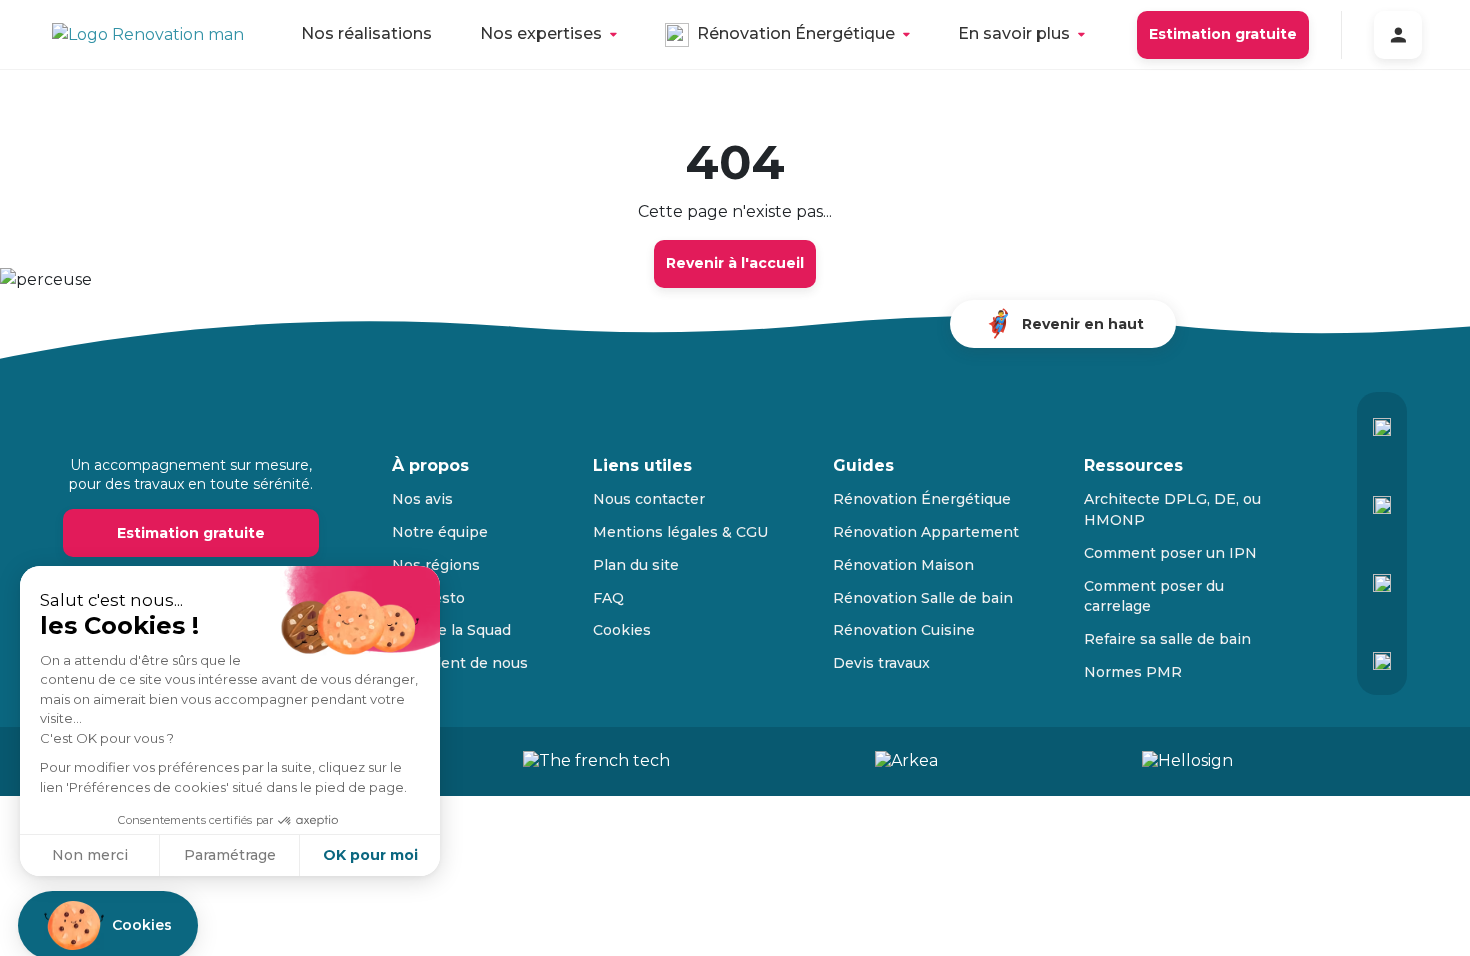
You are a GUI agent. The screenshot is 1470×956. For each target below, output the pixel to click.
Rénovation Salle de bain (923, 598)
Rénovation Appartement (926, 532)
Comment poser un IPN (1170, 553)
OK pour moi (370, 855)
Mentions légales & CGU (680, 532)
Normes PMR (1133, 672)
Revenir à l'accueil (735, 263)
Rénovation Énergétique (796, 33)
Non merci (90, 855)
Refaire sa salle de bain (1167, 639)
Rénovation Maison (903, 565)
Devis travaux (881, 663)
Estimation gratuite (1223, 34)
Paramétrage (230, 855)
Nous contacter (649, 499)
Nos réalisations (366, 33)
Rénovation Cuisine (904, 630)
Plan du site (636, 565)
